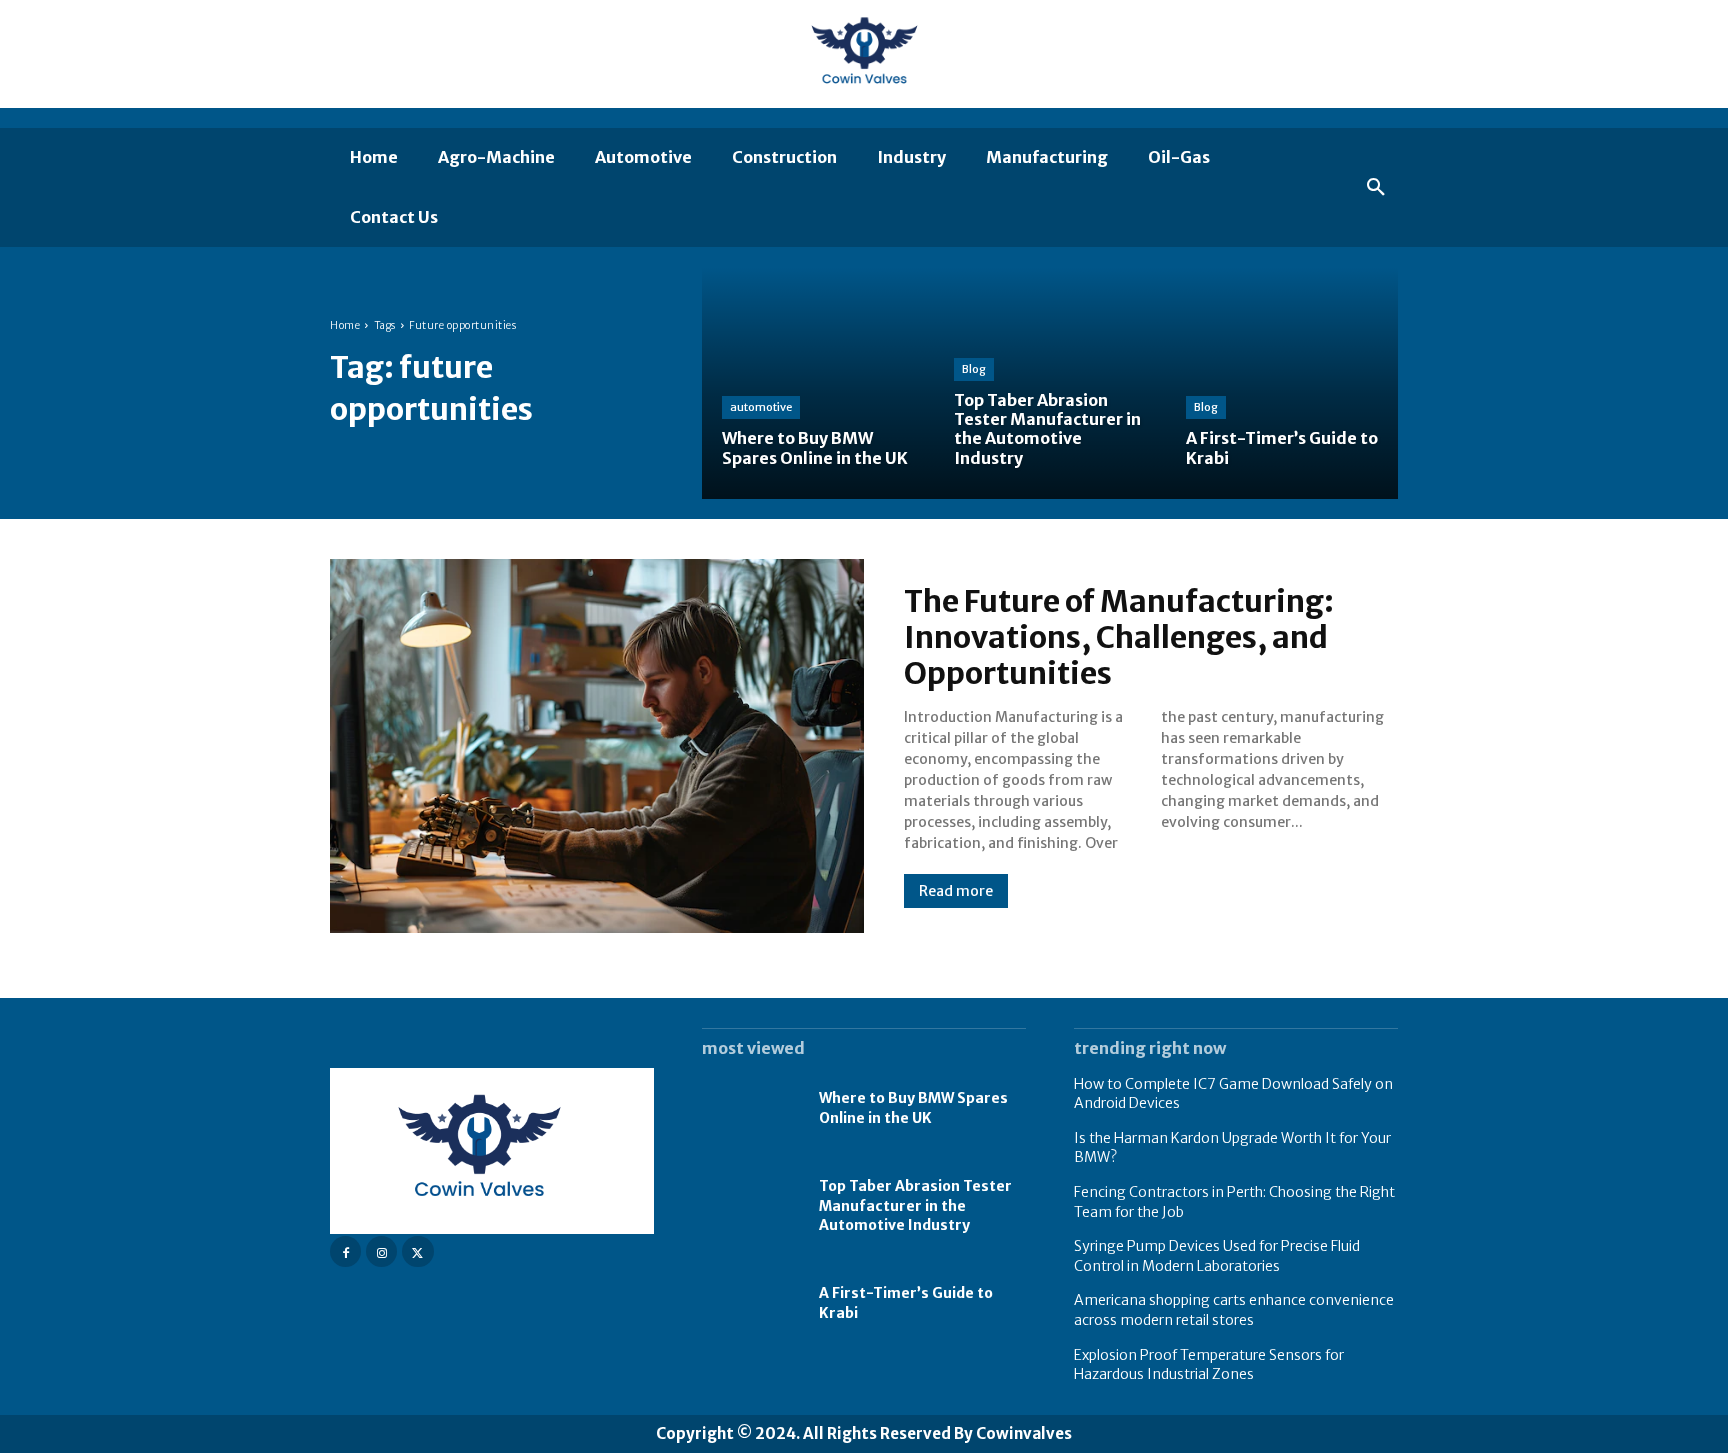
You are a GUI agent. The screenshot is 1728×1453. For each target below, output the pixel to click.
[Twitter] (417, 1251)
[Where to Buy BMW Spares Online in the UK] (818, 383)
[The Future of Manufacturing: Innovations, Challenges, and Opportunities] (597, 746)
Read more (956, 891)
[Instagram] (381, 1251)
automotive (761, 407)
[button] (1376, 188)
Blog (974, 369)
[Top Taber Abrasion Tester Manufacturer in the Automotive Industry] (1050, 383)
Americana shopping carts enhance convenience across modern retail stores (1234, 1310)
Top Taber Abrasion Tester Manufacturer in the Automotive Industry (915, 1205)
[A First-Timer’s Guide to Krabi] (1282, 383)
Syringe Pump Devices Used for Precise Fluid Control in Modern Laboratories (1217, 1256)
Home (345, 325)
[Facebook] (345, 1251)
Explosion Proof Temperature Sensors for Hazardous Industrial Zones (1209, 1365)
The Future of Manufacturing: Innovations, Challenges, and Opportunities (1119, 637)
